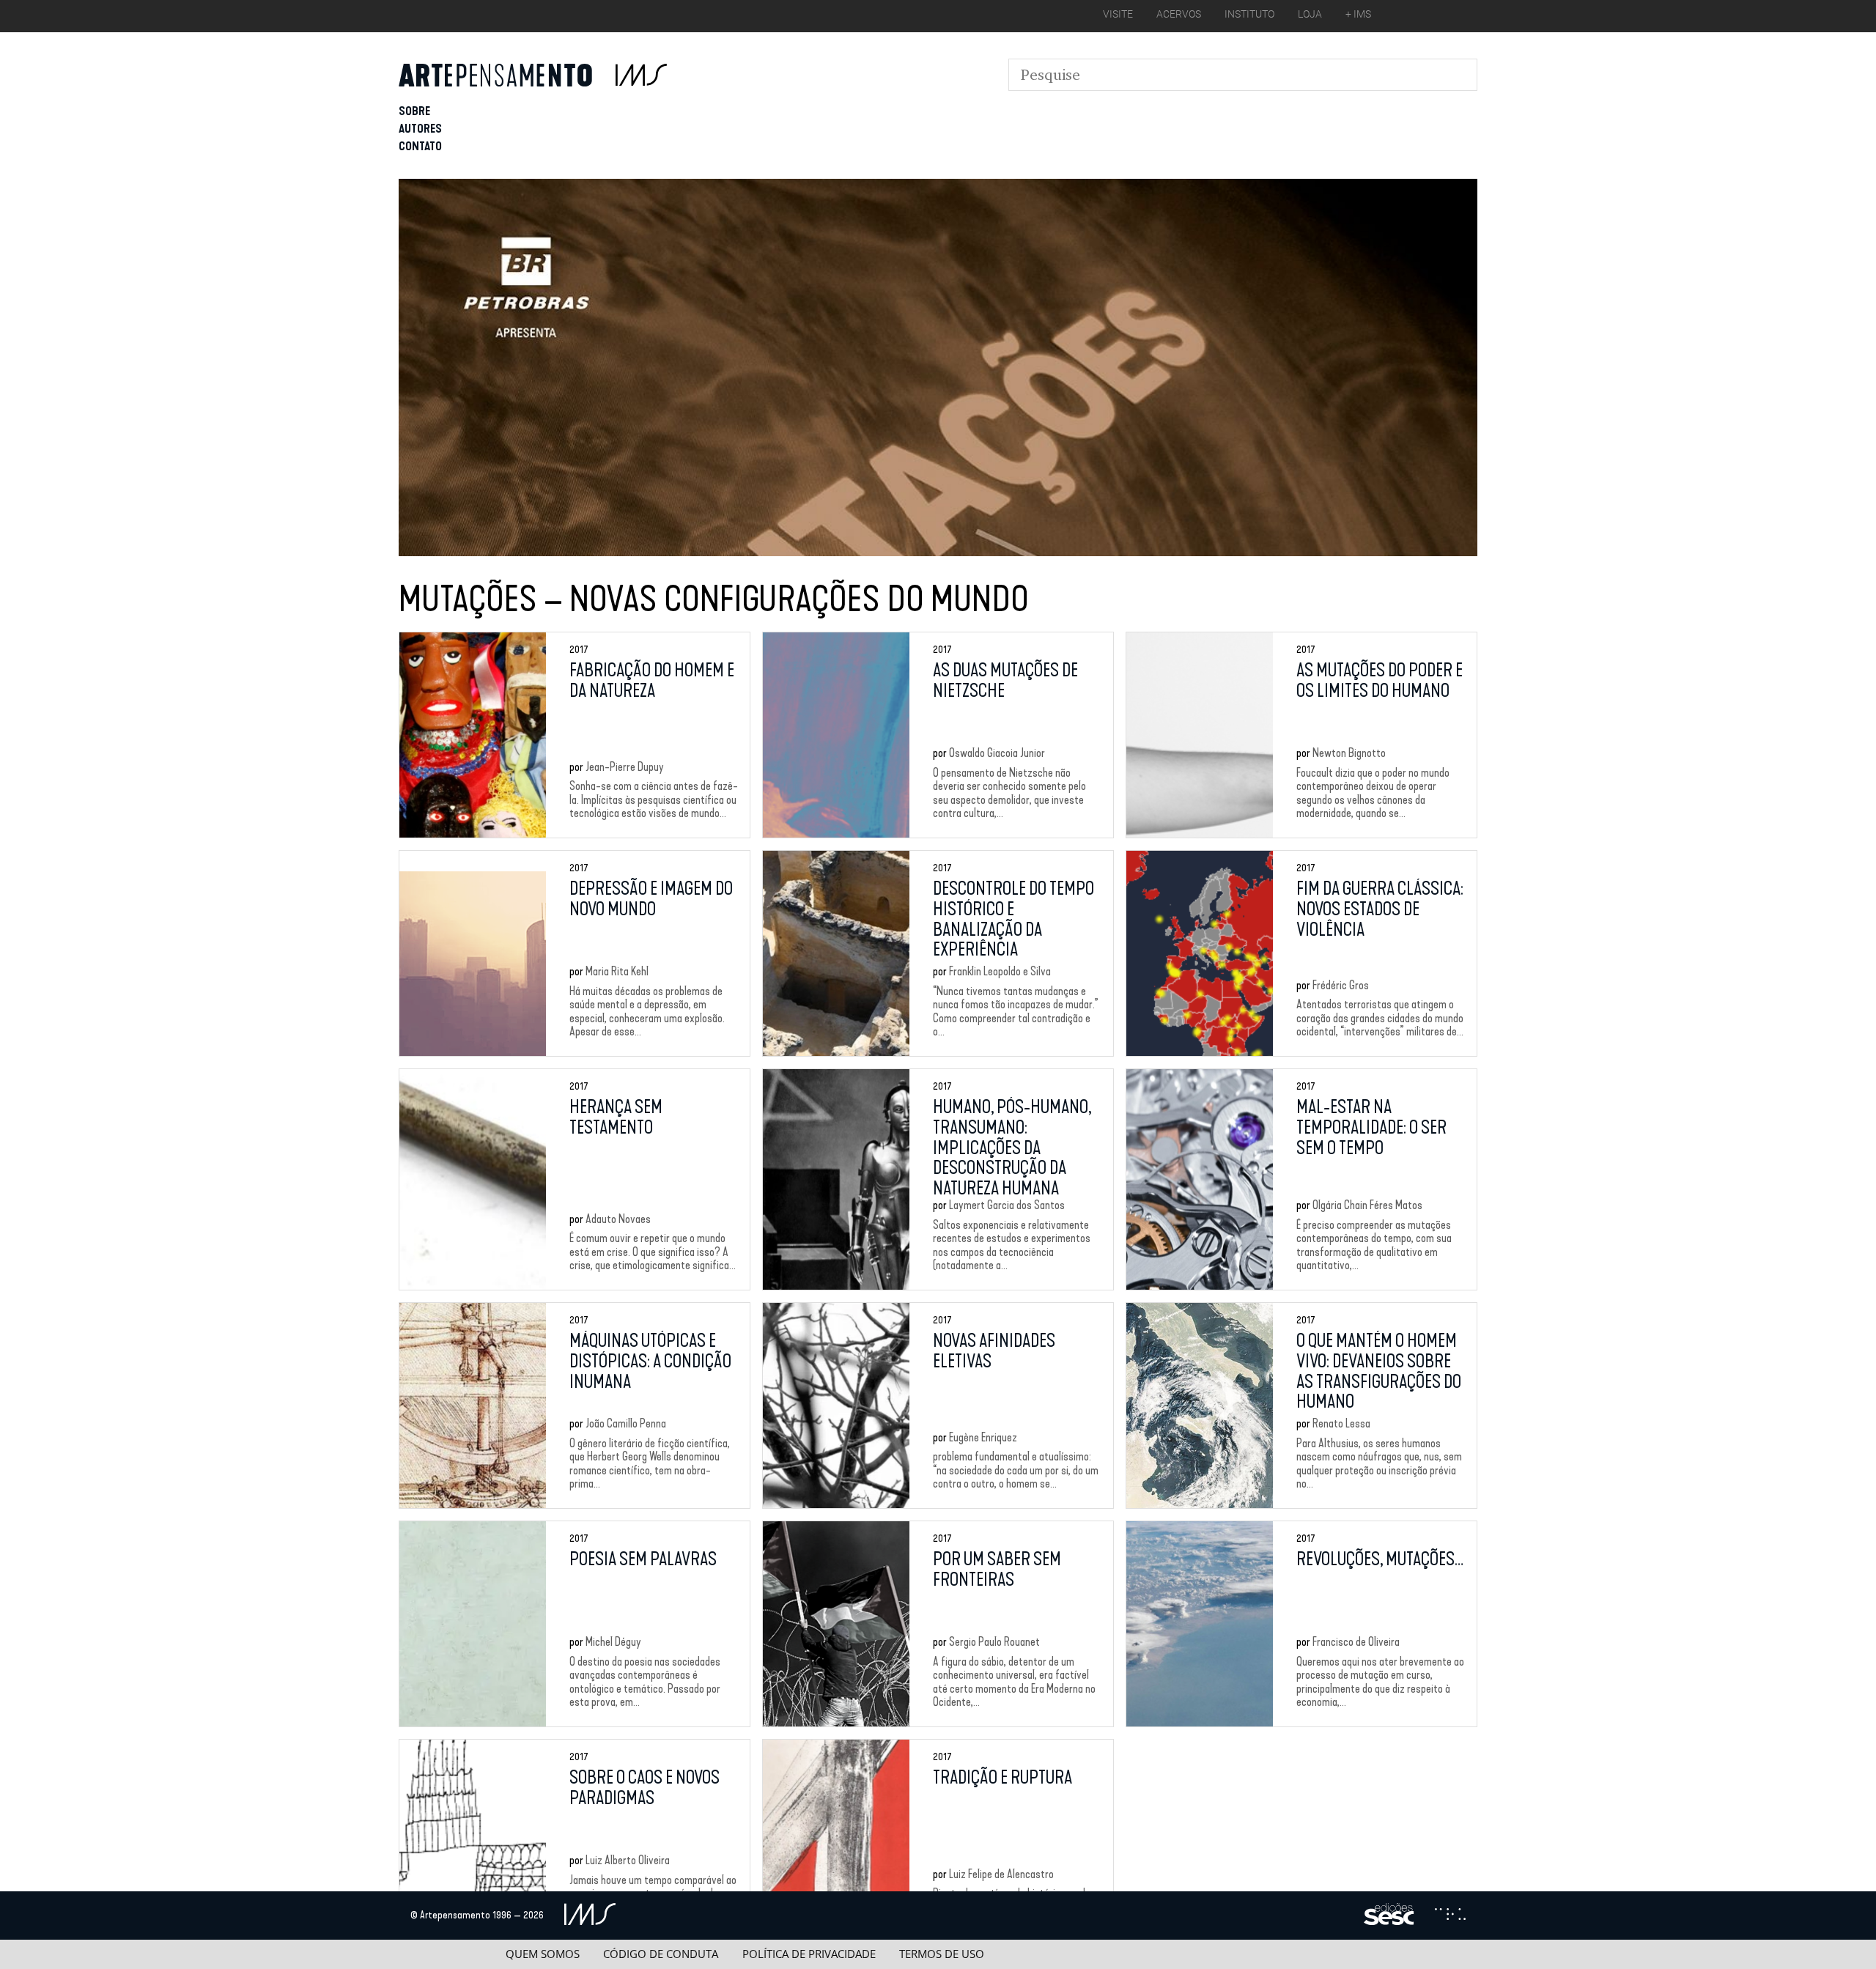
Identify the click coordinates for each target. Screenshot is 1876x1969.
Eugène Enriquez (983, 1437)
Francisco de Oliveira (1356, 1642)
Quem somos (543, 1954)
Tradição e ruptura (1002, 1778)
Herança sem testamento (616, 1118)
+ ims (1358, 14)
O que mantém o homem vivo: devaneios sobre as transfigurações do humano (1379, 1371)
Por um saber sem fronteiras (997, 1570)
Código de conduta (661, 1954)
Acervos (1179, 14)
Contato (420, 146)
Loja (1310, 14)
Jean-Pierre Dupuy (625, 767)
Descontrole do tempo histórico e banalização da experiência (1013, 919)
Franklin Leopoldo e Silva (1000, 971)
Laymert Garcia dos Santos (1007, 1205)
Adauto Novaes (618, 1219)
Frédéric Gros (1341, 985)
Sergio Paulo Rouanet (994, 1642)
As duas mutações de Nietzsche (1005, 681)
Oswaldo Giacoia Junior (997, 753)
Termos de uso (942, 1954)
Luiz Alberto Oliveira (628, 1860)
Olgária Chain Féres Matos (1367, 1205)
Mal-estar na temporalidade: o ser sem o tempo (1371, 1127)
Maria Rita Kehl (617, 971)
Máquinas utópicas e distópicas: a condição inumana (650, 1361)
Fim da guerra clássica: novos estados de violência (1380, 909)
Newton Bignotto (1349, 753)
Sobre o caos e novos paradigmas (645, 1788)
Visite (1118, 14)
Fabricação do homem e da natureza (652, 681)
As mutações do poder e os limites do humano (1380, 681)
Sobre (414, 111)
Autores (420, 129)
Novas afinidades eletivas (994, 1351)
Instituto (1249, 14)
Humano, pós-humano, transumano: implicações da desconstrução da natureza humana (1012, 1148)
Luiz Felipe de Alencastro (1001, 1874)
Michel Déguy (613, 1642)
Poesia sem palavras (643, 1559)
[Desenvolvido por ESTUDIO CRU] (1450, 1916)
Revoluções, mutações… (1380, 1559)
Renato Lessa (1341, 1423)
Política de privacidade (809, 1954)
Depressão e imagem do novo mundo (651, 899)
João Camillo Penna (626, 1423)
